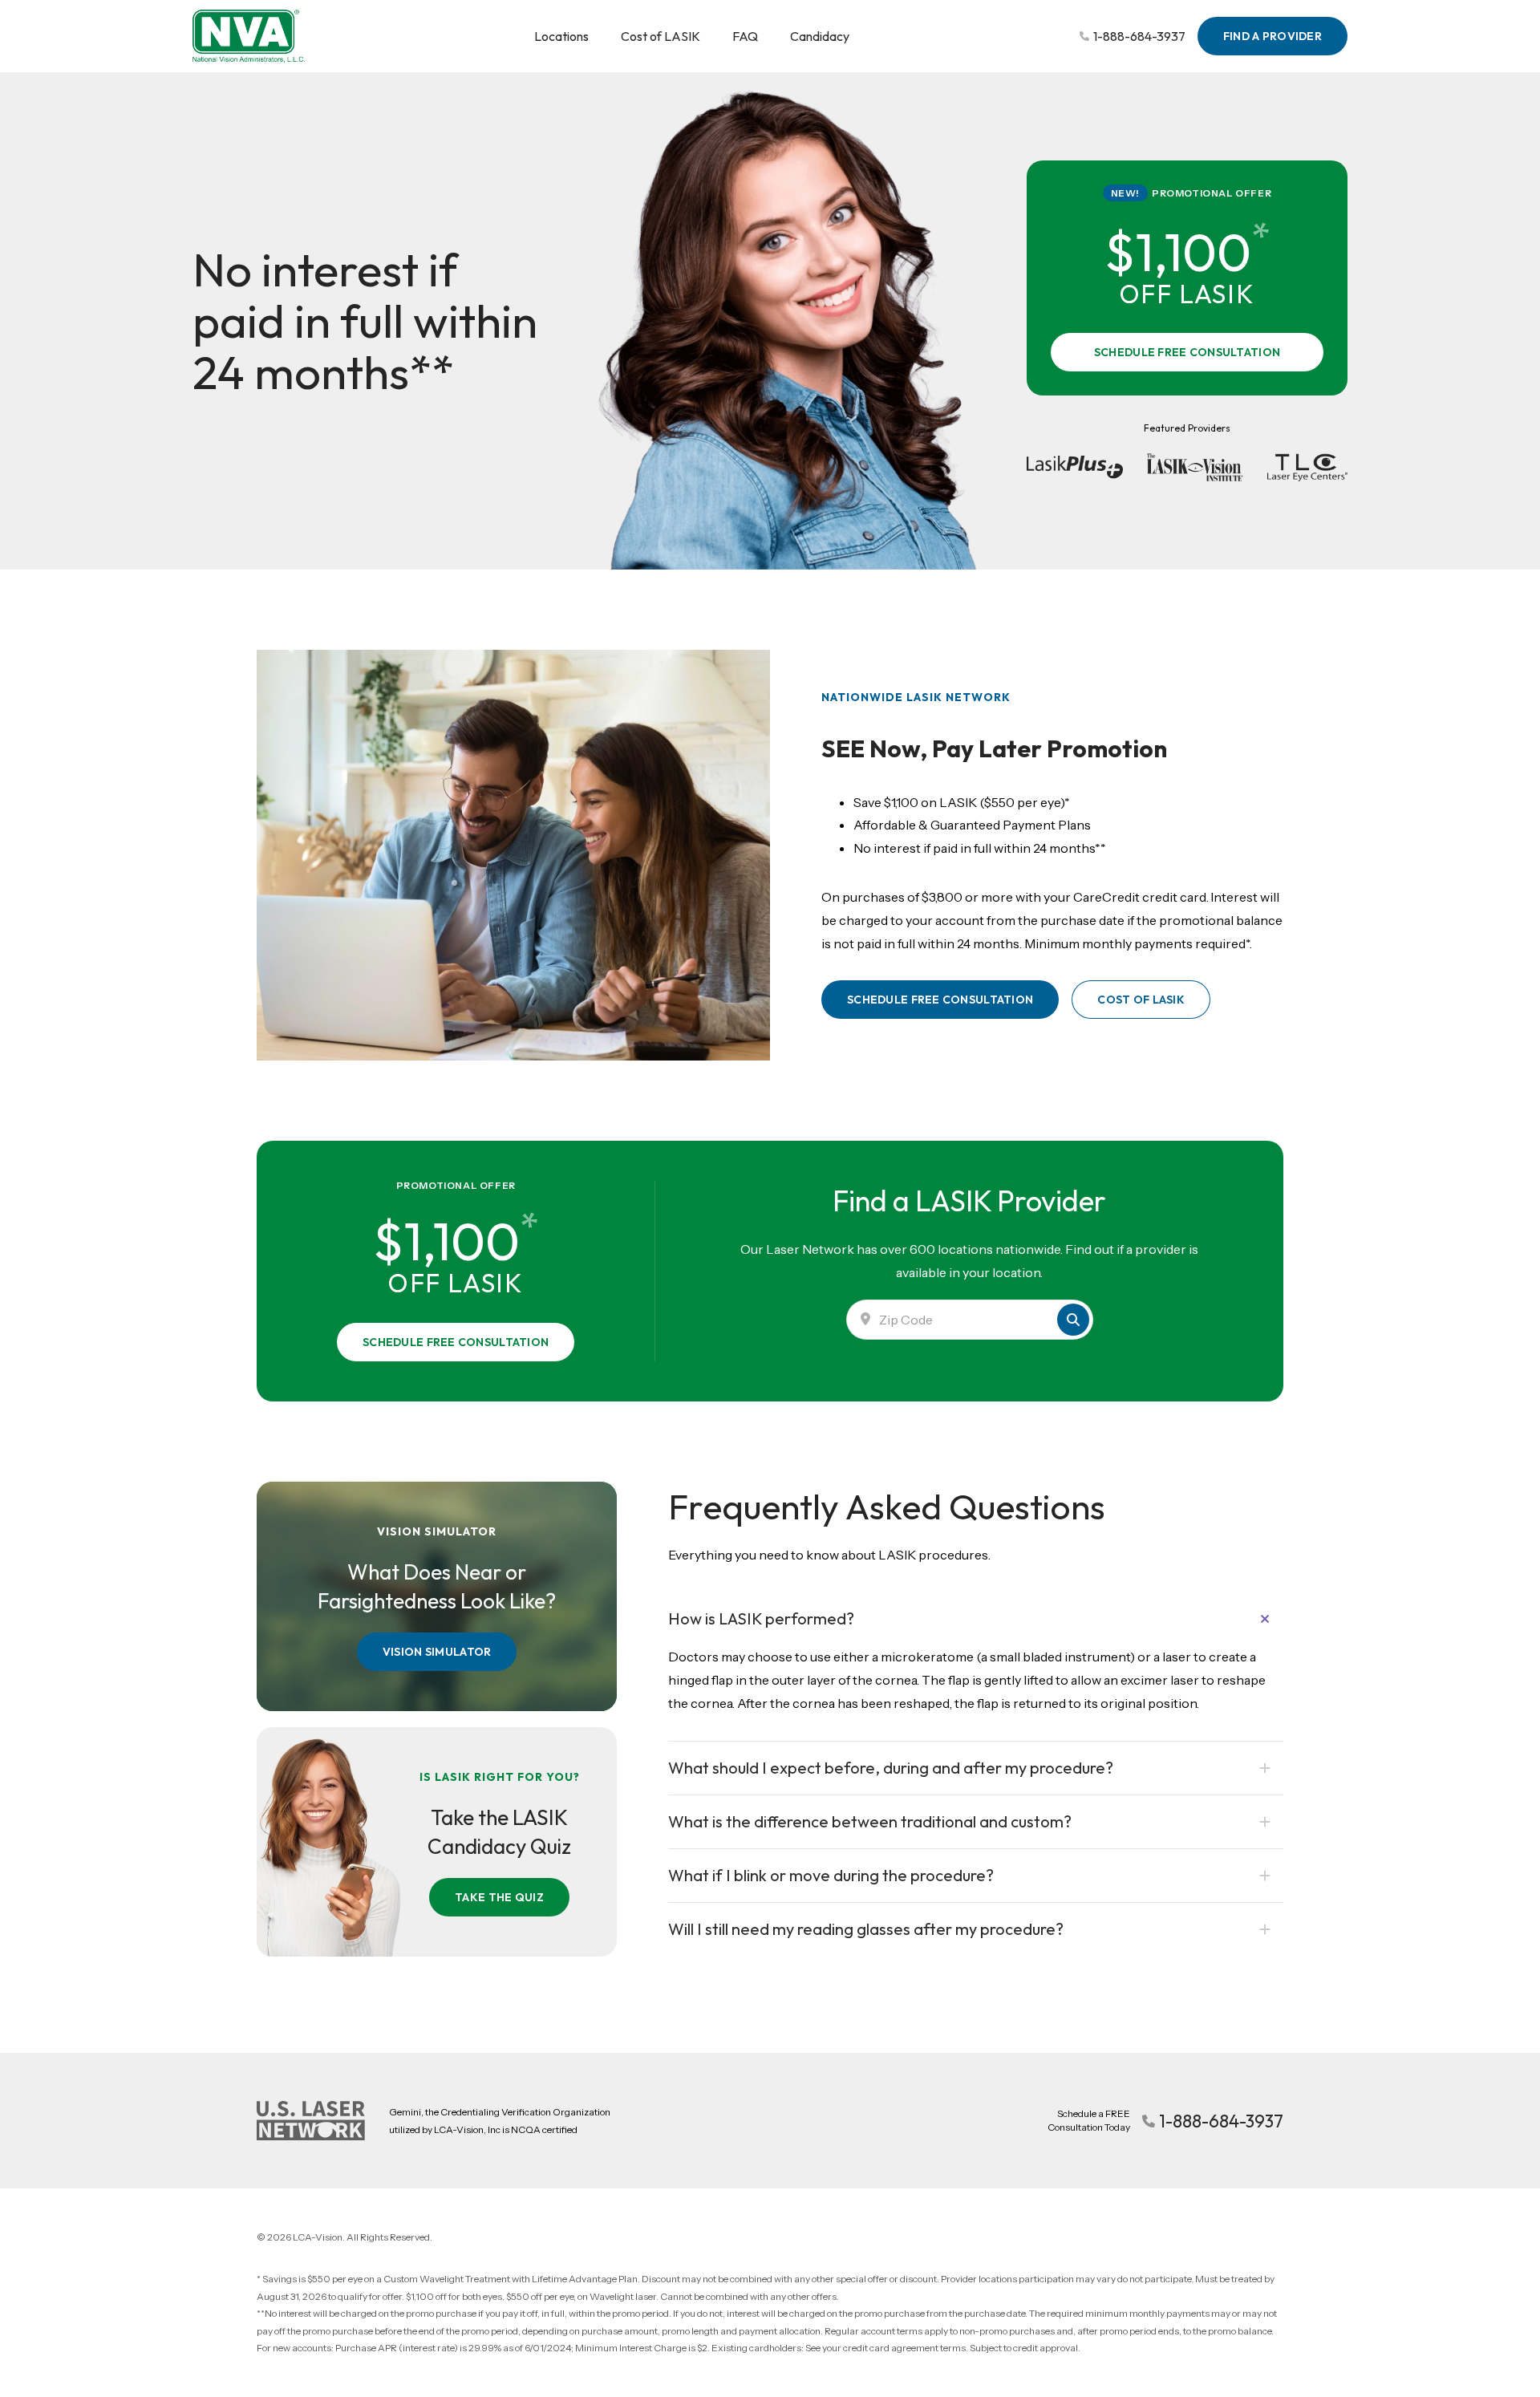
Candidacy (820, 36)
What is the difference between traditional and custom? (870, 1821)
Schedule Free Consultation (1187, 352)
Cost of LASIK (661, 36)
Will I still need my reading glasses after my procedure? (866, 1929)
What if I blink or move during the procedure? (831, 1875)
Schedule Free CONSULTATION (940, 1000)
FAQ (745, 36)
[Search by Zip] (1073, 1320)
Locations (561, 36)
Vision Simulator (437, 1652)
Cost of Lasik (1141, 1000)
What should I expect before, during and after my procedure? (891, 1768)
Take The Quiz (499, 1897)
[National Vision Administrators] (249, 36)
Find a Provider (1273, 36)
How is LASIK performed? (761, 1618)
